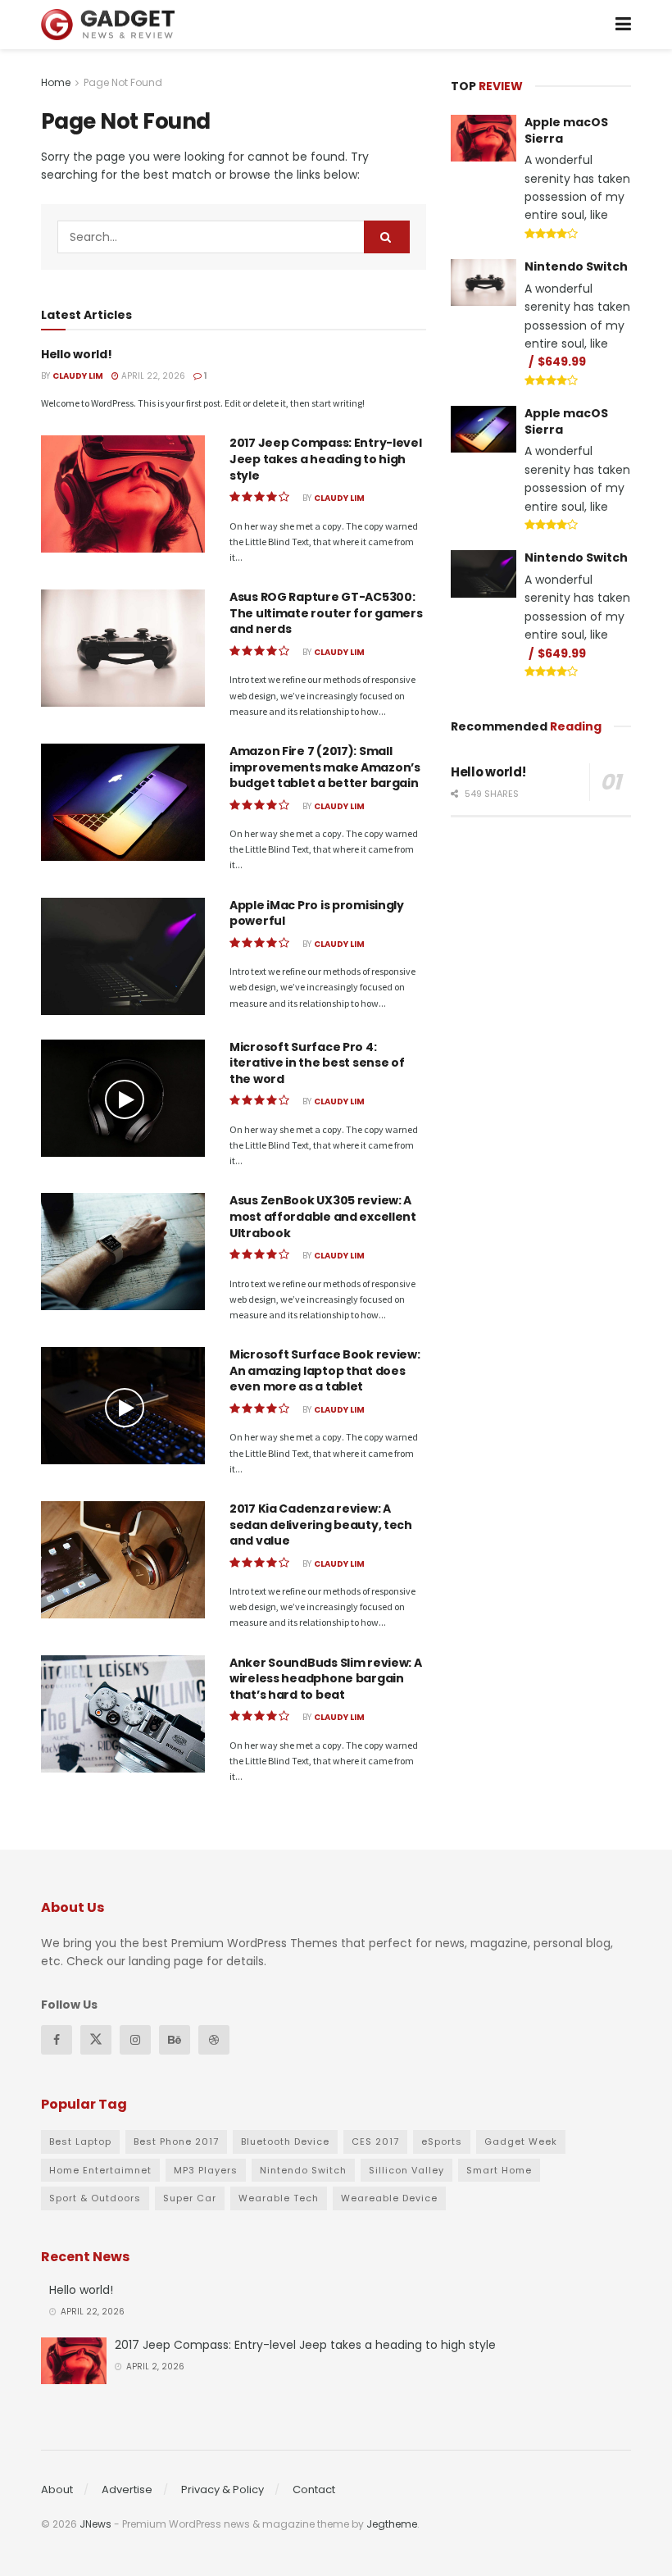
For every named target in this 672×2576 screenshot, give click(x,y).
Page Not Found (123, 82)
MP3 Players (206, 2170)
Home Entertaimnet (100, 2170)
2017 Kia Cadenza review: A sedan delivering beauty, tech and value (321, 1525)
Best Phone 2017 (176, 2141)
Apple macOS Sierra (566, 130)
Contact (314, 2490)
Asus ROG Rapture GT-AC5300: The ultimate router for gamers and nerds (326, 613)
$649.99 (562, 362)
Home (56, 82)
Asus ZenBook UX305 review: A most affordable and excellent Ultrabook (323, 1216)
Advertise (127, 2490)
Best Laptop (80, 2141)
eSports (442, 2141)
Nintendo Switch (576, 266)
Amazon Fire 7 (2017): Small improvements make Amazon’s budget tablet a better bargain (325, 767)
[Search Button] (387, 237)
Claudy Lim (78, 376)
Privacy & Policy (222, 2490)
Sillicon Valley (406, 2170)
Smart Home (499, 2170)
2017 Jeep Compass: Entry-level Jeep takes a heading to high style (326, 459)
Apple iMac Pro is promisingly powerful (317, 913)
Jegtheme (392, 2524)
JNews (95, 2524)
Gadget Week (521, 2141)
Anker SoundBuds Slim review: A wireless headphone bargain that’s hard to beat (326, 1679)
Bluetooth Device (285, 2141)
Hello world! (77, 354)
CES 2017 (375, 2141)
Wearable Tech (279, 2198)
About (57, 2490)
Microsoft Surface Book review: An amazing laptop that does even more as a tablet (325, 1370)
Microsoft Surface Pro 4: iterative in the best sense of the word (317, 1063)
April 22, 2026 (152, 376)
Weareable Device (389, 2198)
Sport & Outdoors (95, 2198)
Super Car (190, 2198)
